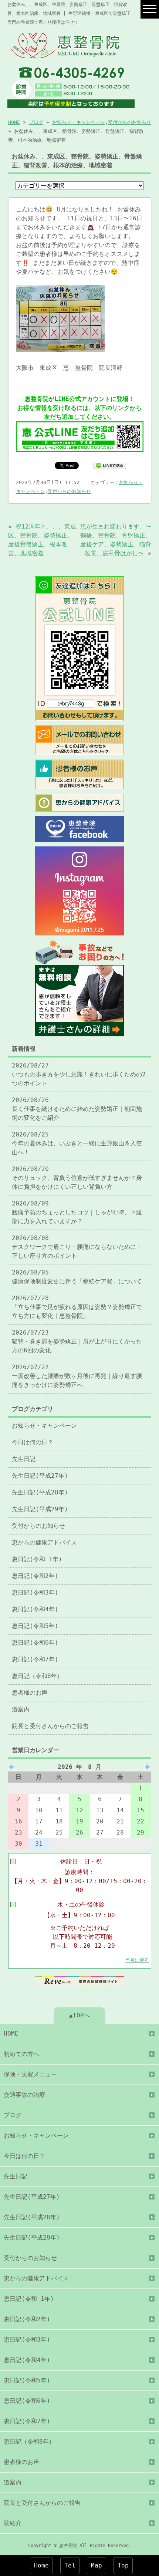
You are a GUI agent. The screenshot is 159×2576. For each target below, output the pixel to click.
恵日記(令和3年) (35, 1593)
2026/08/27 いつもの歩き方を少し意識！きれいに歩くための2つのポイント (79, 1074)
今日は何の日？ (33, 1442)
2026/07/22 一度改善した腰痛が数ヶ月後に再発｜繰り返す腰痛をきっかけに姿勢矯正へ (77, 1376)
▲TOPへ (79, 2015)
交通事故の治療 (24, 2095)
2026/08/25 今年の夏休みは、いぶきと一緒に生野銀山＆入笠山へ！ (77, 1143)
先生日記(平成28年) (40, 1492)
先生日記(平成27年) (40, 1476)
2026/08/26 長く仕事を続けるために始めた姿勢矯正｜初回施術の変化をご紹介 (77, 1109)
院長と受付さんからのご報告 (50, 1726)
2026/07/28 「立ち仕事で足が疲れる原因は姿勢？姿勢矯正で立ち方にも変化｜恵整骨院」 (77, 1307)
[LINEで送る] (110, 465)
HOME (14, 122)
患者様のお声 (30, 1693)
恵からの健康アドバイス (44, 1542)
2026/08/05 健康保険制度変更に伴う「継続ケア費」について (77, 1277)
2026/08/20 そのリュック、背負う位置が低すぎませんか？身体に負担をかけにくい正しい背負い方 (77, 1178)
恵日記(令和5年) (35, 1626)
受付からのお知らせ (130, 122)
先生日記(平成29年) (40, 1509)
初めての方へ (21, 2054)
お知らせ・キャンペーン (79, 122)
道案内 (21, 1709)
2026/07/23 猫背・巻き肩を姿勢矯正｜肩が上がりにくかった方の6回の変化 (77, 1341)
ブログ (36, 122)
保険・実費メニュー (30, 2074)
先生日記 (24, 1459)
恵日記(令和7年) (35, 1659)
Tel (70, 2565)
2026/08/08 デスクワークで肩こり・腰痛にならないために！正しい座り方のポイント (77, 1247)
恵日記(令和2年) (35, 1576)
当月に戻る (137, 1960)
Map (97, 2565)
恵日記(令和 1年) (37, 1559)
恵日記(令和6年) (35, 1643)
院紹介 (13, 2523)
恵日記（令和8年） (37, 1676)
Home (41, 2565)
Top (123, 2565)
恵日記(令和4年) (35, 1609)
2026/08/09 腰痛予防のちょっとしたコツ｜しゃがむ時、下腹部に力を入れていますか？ (77, 1212)
